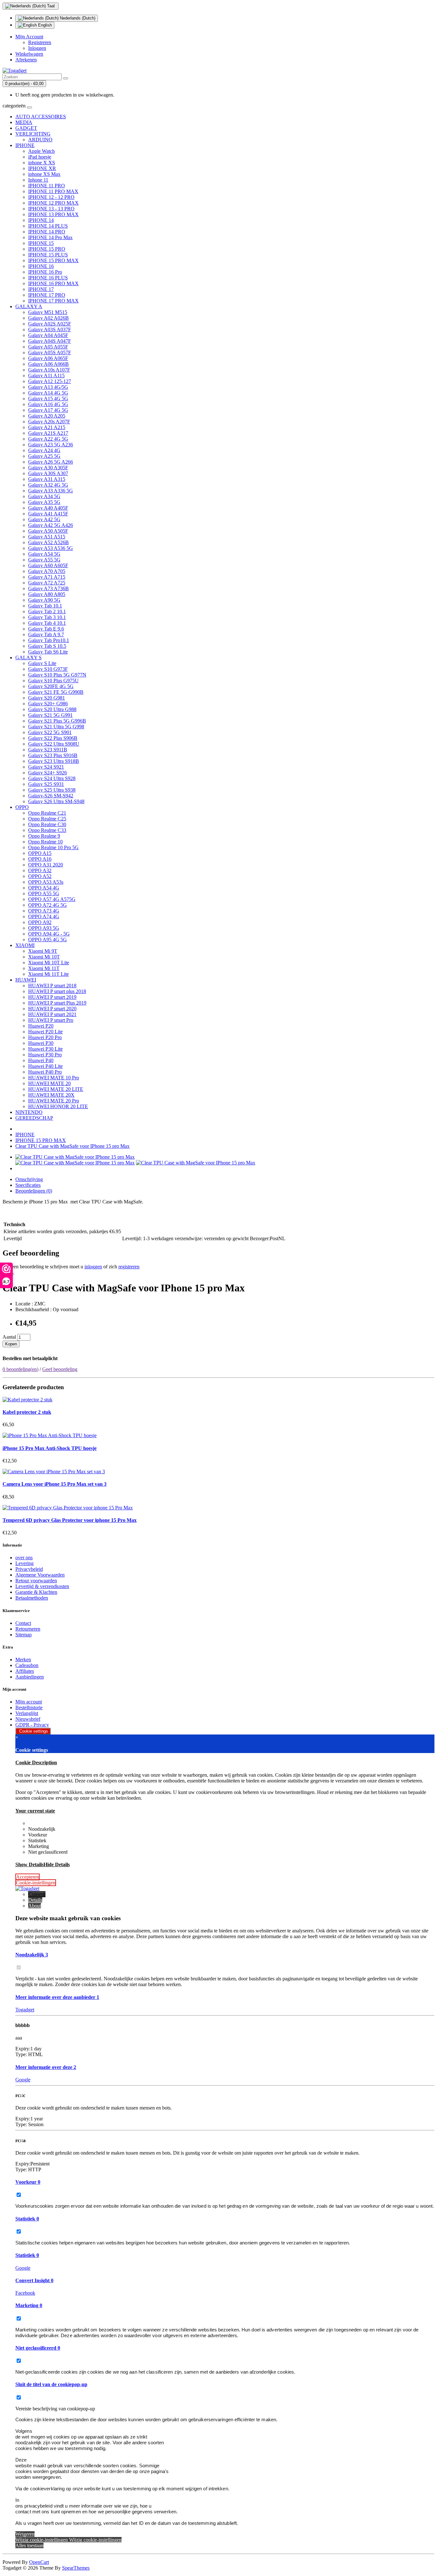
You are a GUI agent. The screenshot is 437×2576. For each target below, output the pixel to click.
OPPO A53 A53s (46, 882)
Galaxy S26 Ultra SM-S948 (56, 801)
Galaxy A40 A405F (48, 508)
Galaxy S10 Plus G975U (53, 681)
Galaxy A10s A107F (49, 370)
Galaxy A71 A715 (47, 577)
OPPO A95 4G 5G (48, 940)
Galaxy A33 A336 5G (51, 491)
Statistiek (27, 2219)
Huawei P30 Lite (45, 1049)
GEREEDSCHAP (34, 1118)
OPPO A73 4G (44, 911)
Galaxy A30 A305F (48, 468)
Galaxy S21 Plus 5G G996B (57, 721)
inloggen (93, 1267)
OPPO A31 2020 (46, 865)
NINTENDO (29, 1112)
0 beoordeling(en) (20, 1369)
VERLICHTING (33, 134)
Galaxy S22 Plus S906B (53, 738)
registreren (129, 1267)
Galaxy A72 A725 (47, 583)
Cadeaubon (27, 1665)
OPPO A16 (40, 859)
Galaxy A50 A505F (48, 531)
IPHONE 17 (41, 289)
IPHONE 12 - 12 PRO (51, 197)
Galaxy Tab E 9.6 (46, 629)
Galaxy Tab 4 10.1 (47, 623)
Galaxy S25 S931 (46, 784)
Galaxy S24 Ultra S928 (52, 778)
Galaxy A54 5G (44, 554)
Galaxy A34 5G (44, 496)
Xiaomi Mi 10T (44, 957)
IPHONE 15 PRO (47, 249)
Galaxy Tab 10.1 (45, 606)
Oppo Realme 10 (45, 842)
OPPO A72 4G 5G (48, 905)
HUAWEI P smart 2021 (52, 1014)
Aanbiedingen (30, 1677)
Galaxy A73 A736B (48, 588)
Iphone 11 (38, 180)
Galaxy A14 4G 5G (48, 393)
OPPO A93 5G (44, 928)
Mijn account (29, 1702)
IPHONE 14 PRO (47, 232)
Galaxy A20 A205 (47, 416)
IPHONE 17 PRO (47, 295)
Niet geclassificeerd (38, 2348)
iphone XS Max (44, 174)
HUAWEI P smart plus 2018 (57, 991)
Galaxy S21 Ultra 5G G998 (56, 727)
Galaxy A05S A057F (50, 352)
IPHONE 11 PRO (47, 186)
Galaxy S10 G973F (48, 669)
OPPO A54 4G (44, 888)
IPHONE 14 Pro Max (50, 237)
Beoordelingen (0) (34, 1191)
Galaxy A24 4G (44, 450)
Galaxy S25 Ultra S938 (52, 790)
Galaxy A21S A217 (48, 433)
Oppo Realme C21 (47, 813)
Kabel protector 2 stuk (27, 1412)
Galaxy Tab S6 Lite (48, 652)
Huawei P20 (41, 1026)
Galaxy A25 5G (44, 456)
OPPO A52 (40, 876)
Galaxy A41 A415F (48, 514)
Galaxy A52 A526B (48, 542)
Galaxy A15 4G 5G (48, 399)
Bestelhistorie (29, 1707)
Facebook (25, 2293)
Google (23, 2080)
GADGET (26, 128)
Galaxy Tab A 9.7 (46, 634)
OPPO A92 (40, 922)
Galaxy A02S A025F (50, 324)
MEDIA (24, 122)
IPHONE (25, 145)
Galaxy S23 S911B (48, 750)
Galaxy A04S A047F (50, 341)
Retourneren (28, 1629)
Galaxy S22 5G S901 (50, 732)
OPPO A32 (40, 870)
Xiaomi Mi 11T (44, 968)
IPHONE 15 (41, 243)
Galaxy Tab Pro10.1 (49, 640)
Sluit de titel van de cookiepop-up (51, 2384)
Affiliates (25, 1671)
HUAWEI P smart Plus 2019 (57, 1003)
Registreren (40, 42)
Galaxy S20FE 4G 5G (51, 686)
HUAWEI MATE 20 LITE (56, 1089)
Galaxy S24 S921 (46, 767)
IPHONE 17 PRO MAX (53, 301)
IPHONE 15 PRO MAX (53, 260)
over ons (24, 1558)
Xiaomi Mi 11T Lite (48, 974)
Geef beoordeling (60, 1369)
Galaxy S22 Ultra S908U (54, 744)
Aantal (9, 1337)
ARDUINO (40, 140)
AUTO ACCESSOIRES (41, 117)
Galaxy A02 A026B (48, 318)
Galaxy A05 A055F (48, 347)
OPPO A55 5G (44, 893)
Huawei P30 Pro (45, 1055)
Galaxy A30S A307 (48, 473)
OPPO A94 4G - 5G (49, 934)
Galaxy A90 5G (44, 600)
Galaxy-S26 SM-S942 (51, 796)
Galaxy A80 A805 (47, 594)
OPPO (22, 807)
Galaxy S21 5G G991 (50, 715)
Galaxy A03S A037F (50, 329)
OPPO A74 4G (44, 916)
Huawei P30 (41, 1043)
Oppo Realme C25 (47, 819)
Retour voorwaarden (36, 1581)
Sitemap (24, 1635)
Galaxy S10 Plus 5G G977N (57, 675)
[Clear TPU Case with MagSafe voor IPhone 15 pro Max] (75, 1157)
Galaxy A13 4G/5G (48, 387)
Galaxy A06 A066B (48, 364)
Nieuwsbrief (28, 1719)
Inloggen (37, 48)
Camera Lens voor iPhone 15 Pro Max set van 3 (55, 1484)
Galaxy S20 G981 (47, 698)
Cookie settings (33, 1731)
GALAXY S (28, 658)
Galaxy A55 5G (44, 560)
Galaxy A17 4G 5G (48, 410)
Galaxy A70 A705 (47, 571)
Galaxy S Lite (42, 663)
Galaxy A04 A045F (48, 335)
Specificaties (28, 1185)
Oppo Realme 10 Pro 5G (53, 847)
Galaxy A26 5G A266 (51, 462)
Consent (37, 1894)
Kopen (11, 1344)
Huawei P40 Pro (45, 1072)
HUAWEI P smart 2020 (52, 1009)
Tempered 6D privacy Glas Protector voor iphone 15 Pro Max (70, 1520)
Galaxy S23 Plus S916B (53, 755)
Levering (24, 1563)
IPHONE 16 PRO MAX (53, 283)
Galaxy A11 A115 (46, 376)
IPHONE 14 (41, 220)
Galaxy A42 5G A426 (51, 525)
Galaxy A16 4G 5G (48, 404)
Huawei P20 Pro (45, 1037)
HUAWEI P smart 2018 (52, 986)
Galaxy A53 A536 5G (51, 548)
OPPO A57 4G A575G (52, 899)
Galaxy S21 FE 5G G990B (56, 692)
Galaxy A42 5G (44, 519)
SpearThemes (76, 2568)
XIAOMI (25, 945)
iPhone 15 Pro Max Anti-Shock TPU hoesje (50, 1448)
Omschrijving (29, 1179)
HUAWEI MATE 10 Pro (54, 1078)
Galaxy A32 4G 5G (48, 485)
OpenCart (39, 2562)
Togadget (25, 2010)
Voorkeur (28, 2182)
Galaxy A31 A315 (47, 479)
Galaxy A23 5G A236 (51, 445)
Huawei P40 (41, 1060)
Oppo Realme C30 (47, 824)
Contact (23, 1623)
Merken (23, 1660)
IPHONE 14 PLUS (48, 226)
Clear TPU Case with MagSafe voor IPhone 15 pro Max (72, 1146)
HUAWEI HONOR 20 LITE (58, 1106)
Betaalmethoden (32, 1598)
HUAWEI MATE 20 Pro (54, 1101)
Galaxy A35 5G (44, 502)
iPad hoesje (40, 157)
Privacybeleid (29, 1569)
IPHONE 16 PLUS (48, 278)
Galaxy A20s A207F (49, 422)
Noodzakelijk (32, 1955)
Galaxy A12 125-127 (50, 381)
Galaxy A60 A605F (48, 565)
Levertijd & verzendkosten (42, 1586)
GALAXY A (29, 306)
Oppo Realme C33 (47, 830)
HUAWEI (26, 980)
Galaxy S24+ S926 (48, 773)
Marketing (29, 2305)
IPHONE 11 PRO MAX (53, 191)
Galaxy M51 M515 (48, 312)
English (44, 25)
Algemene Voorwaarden (40, 1575)
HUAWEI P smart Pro (51, 1020)
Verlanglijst (27, 1713)
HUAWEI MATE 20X (51, 1095)
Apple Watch (41, 151)
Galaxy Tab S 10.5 (47, 646)
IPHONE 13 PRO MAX (53, 214)
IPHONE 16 (41, 266)
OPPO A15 (40, 853)
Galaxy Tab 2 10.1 (47, 611)
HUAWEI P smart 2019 (52, 997)
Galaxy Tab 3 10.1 (47, 617)
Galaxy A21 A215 (47, 427)
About (35, 1906)
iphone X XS (42, 163)
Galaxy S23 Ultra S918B (54, 761)
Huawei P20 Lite (45, 1032)
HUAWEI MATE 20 (49, 1083)
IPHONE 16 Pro (45, 272)
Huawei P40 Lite (45, 1066)
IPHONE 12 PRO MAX (53, 203)
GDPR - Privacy (32, 1725)
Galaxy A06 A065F (48, 358)
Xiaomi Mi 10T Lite (49, 963)
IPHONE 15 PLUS (48, 255)
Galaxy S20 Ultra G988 (52, 709)
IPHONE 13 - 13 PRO (51, 209)
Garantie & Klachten (36, 1592)
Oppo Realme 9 (44, 836)
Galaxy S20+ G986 (48, 704)
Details (35, 1900)
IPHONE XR (42, 168)
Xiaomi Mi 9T (43, 951)
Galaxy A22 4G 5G (48, 439)
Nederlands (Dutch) (77, 18)
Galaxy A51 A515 (47, 537)
